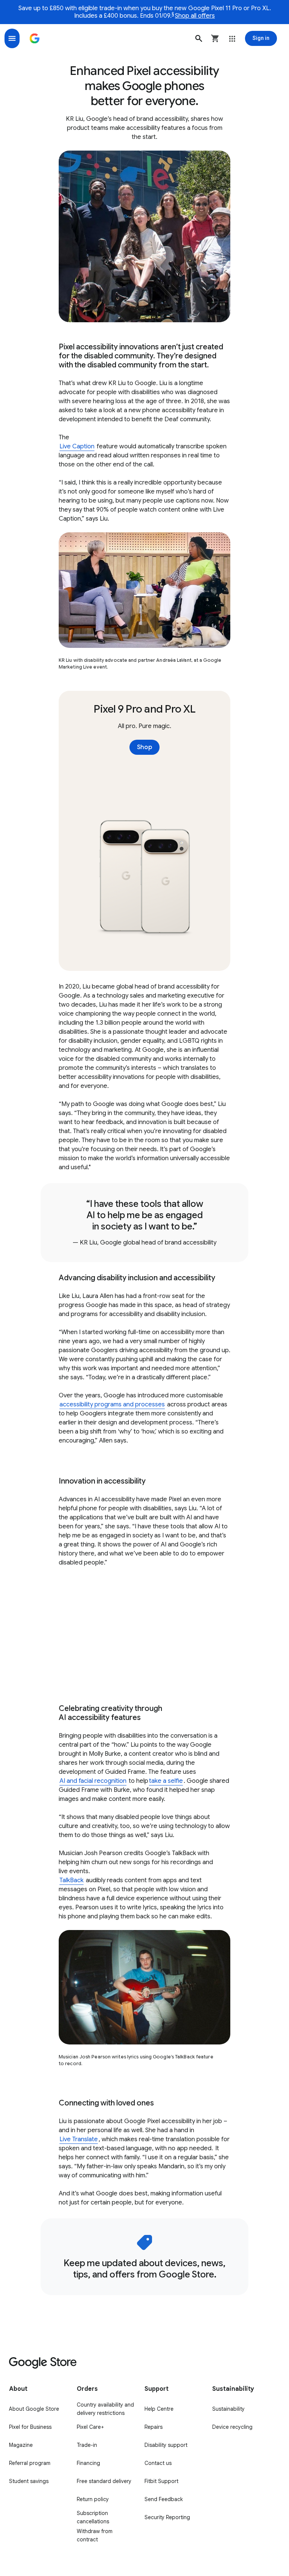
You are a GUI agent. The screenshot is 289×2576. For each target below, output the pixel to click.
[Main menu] (12, 38)
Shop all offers (195, 16)
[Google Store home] (35, 38)
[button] (199, 38)
